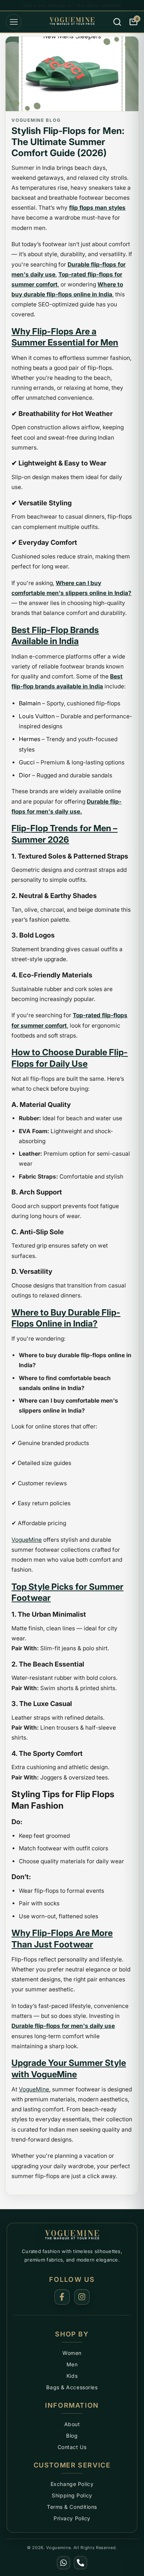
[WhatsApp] (64, 2563)
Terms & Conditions (72, 2507)
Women (72, 2353)
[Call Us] (80, 2563)
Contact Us (72, 2447)
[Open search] (117, 22)
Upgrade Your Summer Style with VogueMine (69, 2068)
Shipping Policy (72, 2495)
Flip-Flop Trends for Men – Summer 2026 (64, 834)
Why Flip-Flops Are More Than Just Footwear (62, 1938)
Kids (72, 2376)
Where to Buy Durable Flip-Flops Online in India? (66, 1318)
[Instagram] (82, 2297)
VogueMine (27, 1540)
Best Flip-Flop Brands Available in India (55, 635)
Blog (72, 2436)
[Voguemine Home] (72, 2235)
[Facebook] (62, 2297)
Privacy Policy (72, 2518)
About (72, 2424)
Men (72, 2364)
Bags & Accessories (72, 2387)
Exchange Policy (72, 2484)
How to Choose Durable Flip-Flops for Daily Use (70, 1058)
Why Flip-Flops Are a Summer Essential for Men (65, 337)
